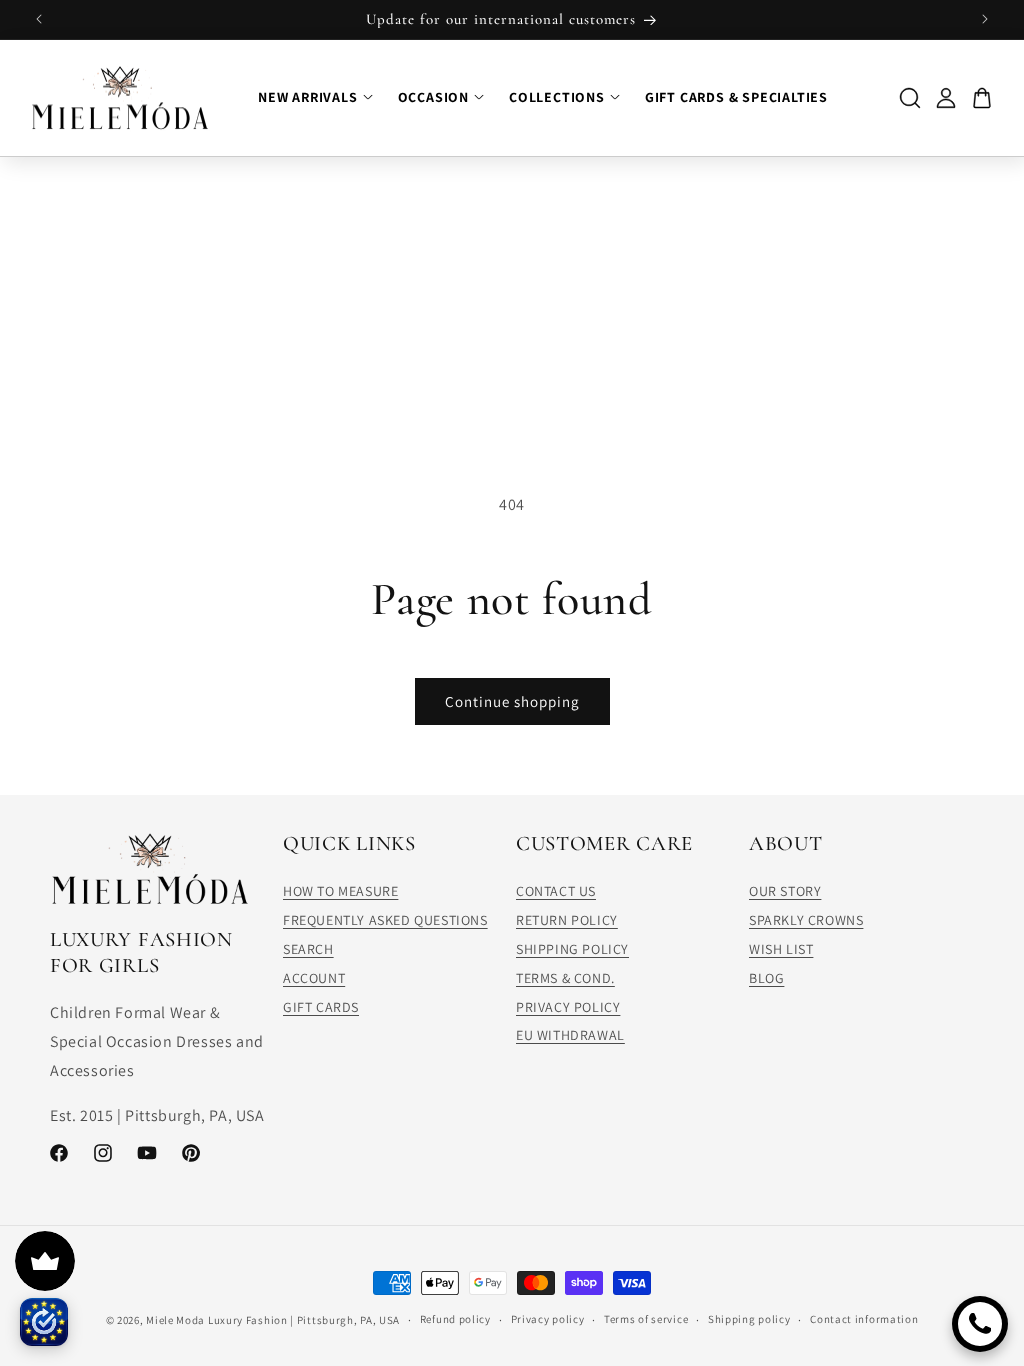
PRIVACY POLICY (568, 1007)
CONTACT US (556, 891)
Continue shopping (512, 701)
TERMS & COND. (565, 978)
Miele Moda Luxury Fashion (217, 1320)
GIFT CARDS (321, 1007)
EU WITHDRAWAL (570, 1035)
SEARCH (308, 949)
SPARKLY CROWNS (806, 920)
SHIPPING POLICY (572, 949)
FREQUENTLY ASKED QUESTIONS (385, 920)
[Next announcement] (985, 19)
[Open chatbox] (980, 1324)
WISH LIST (781, 949)
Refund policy (455, 1319)
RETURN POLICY (567, 920)
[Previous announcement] (39, 19)
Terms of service (646, 1319)
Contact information (864, 1319)
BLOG (766, 978)
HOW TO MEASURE (340, 891)
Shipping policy (749, 1319)
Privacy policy (548, 1319)
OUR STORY (785, 891)
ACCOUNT (314, 978)
